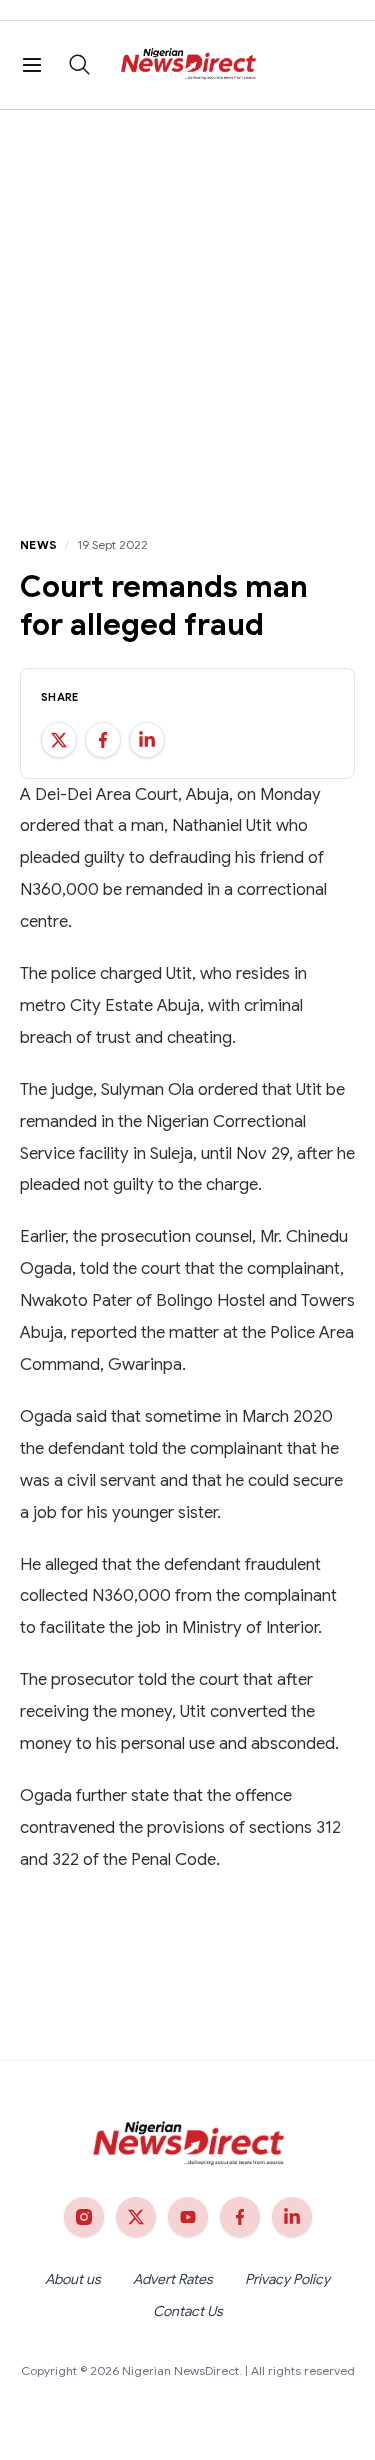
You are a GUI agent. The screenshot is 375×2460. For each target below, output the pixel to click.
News (38, 544)
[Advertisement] (187, 307)
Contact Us (188, 2311)
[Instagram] (84, 2217)
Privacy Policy (287, 2279)
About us (73, 2279)
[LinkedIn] (292, 2217)
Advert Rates (173, 2279)
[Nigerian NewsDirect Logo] (187, 65)
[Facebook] (240, 2217)
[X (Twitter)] (136, 2217)
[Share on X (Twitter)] (59, 740)
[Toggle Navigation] (32, 65)
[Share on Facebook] (103, 740)
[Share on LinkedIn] (147, 740)
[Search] (80, 65)
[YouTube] (188, 2217)
